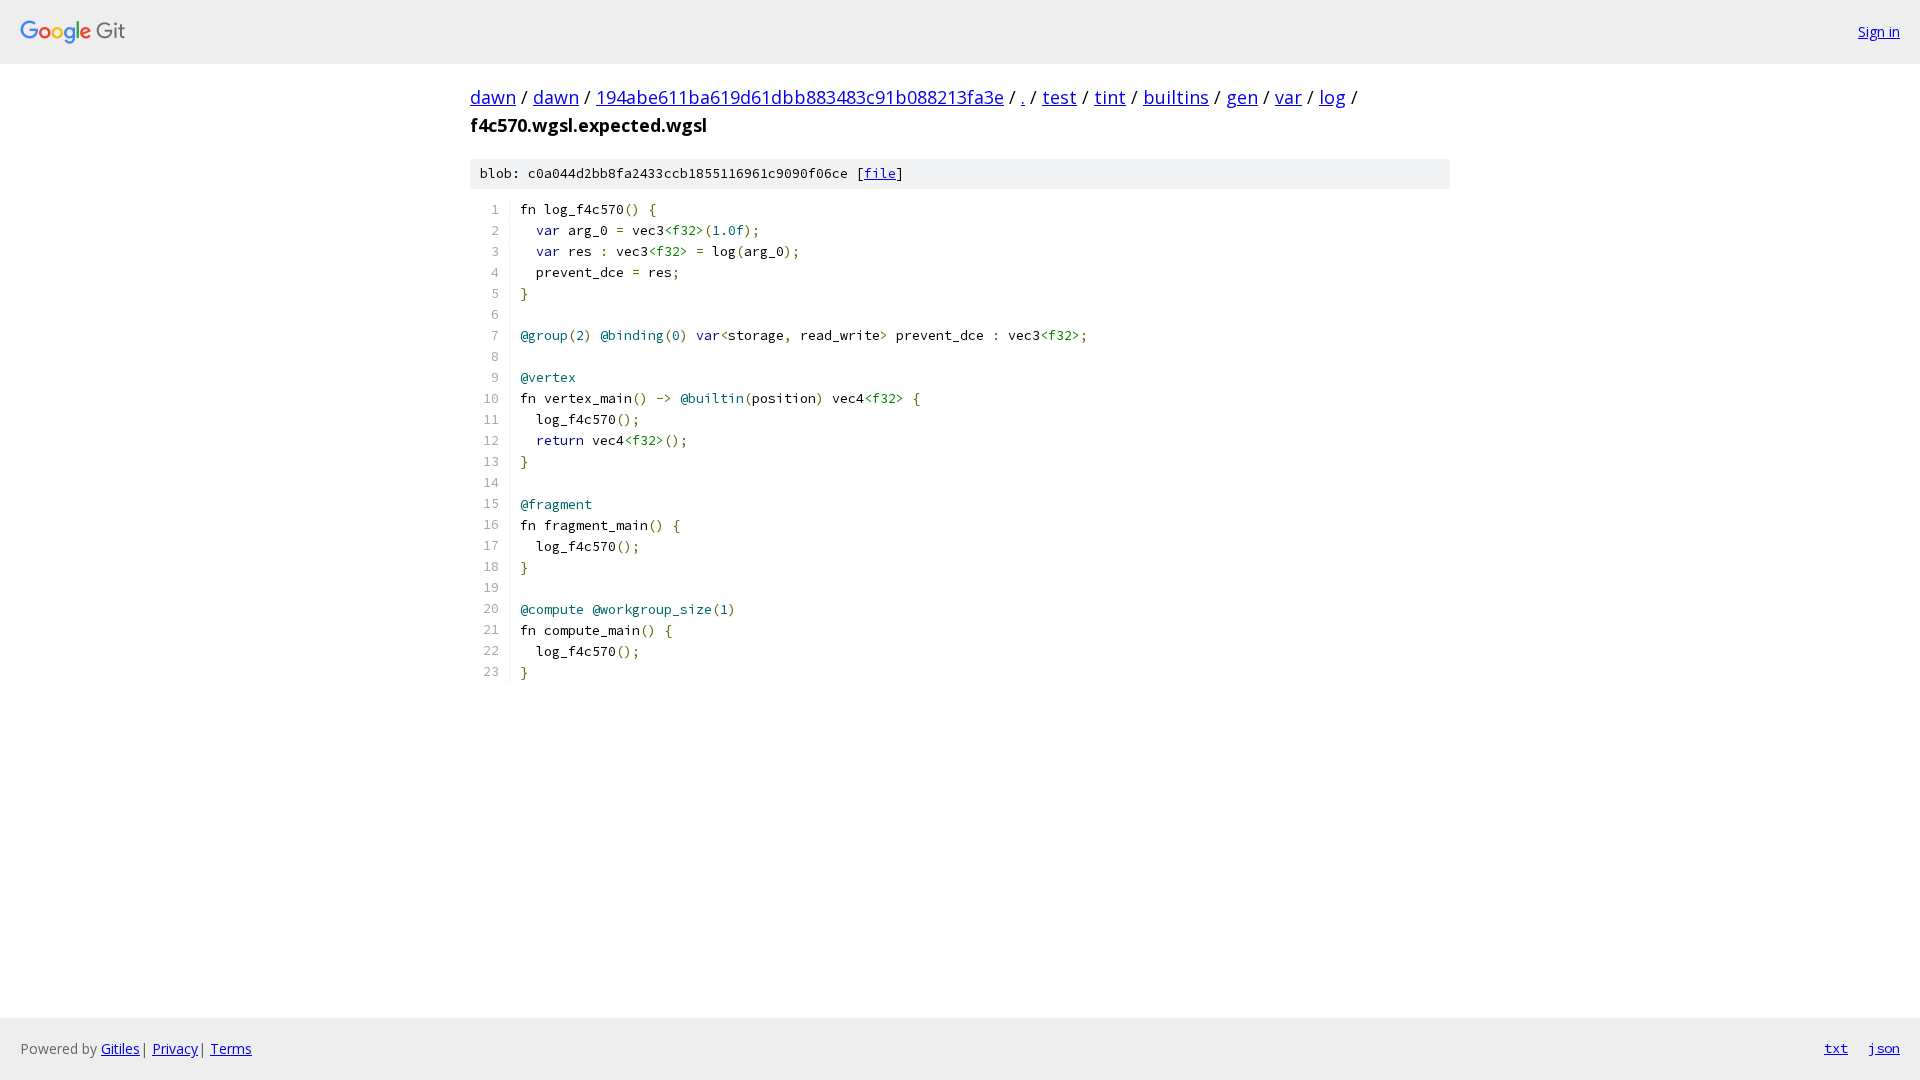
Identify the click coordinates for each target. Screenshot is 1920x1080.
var (1288, 97)
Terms (231, 1048)
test (1059, 97)
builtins (1176, 97)
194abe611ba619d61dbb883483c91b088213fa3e (800, 97)
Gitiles (120, 1048)
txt (1836, 1048)
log (1332, 97)
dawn (493, 97)
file (880, 173)
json (1884, 1048)
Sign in (1879, 31)
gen (1242, 97)
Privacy (175, 1048)
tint (1110, 97)
